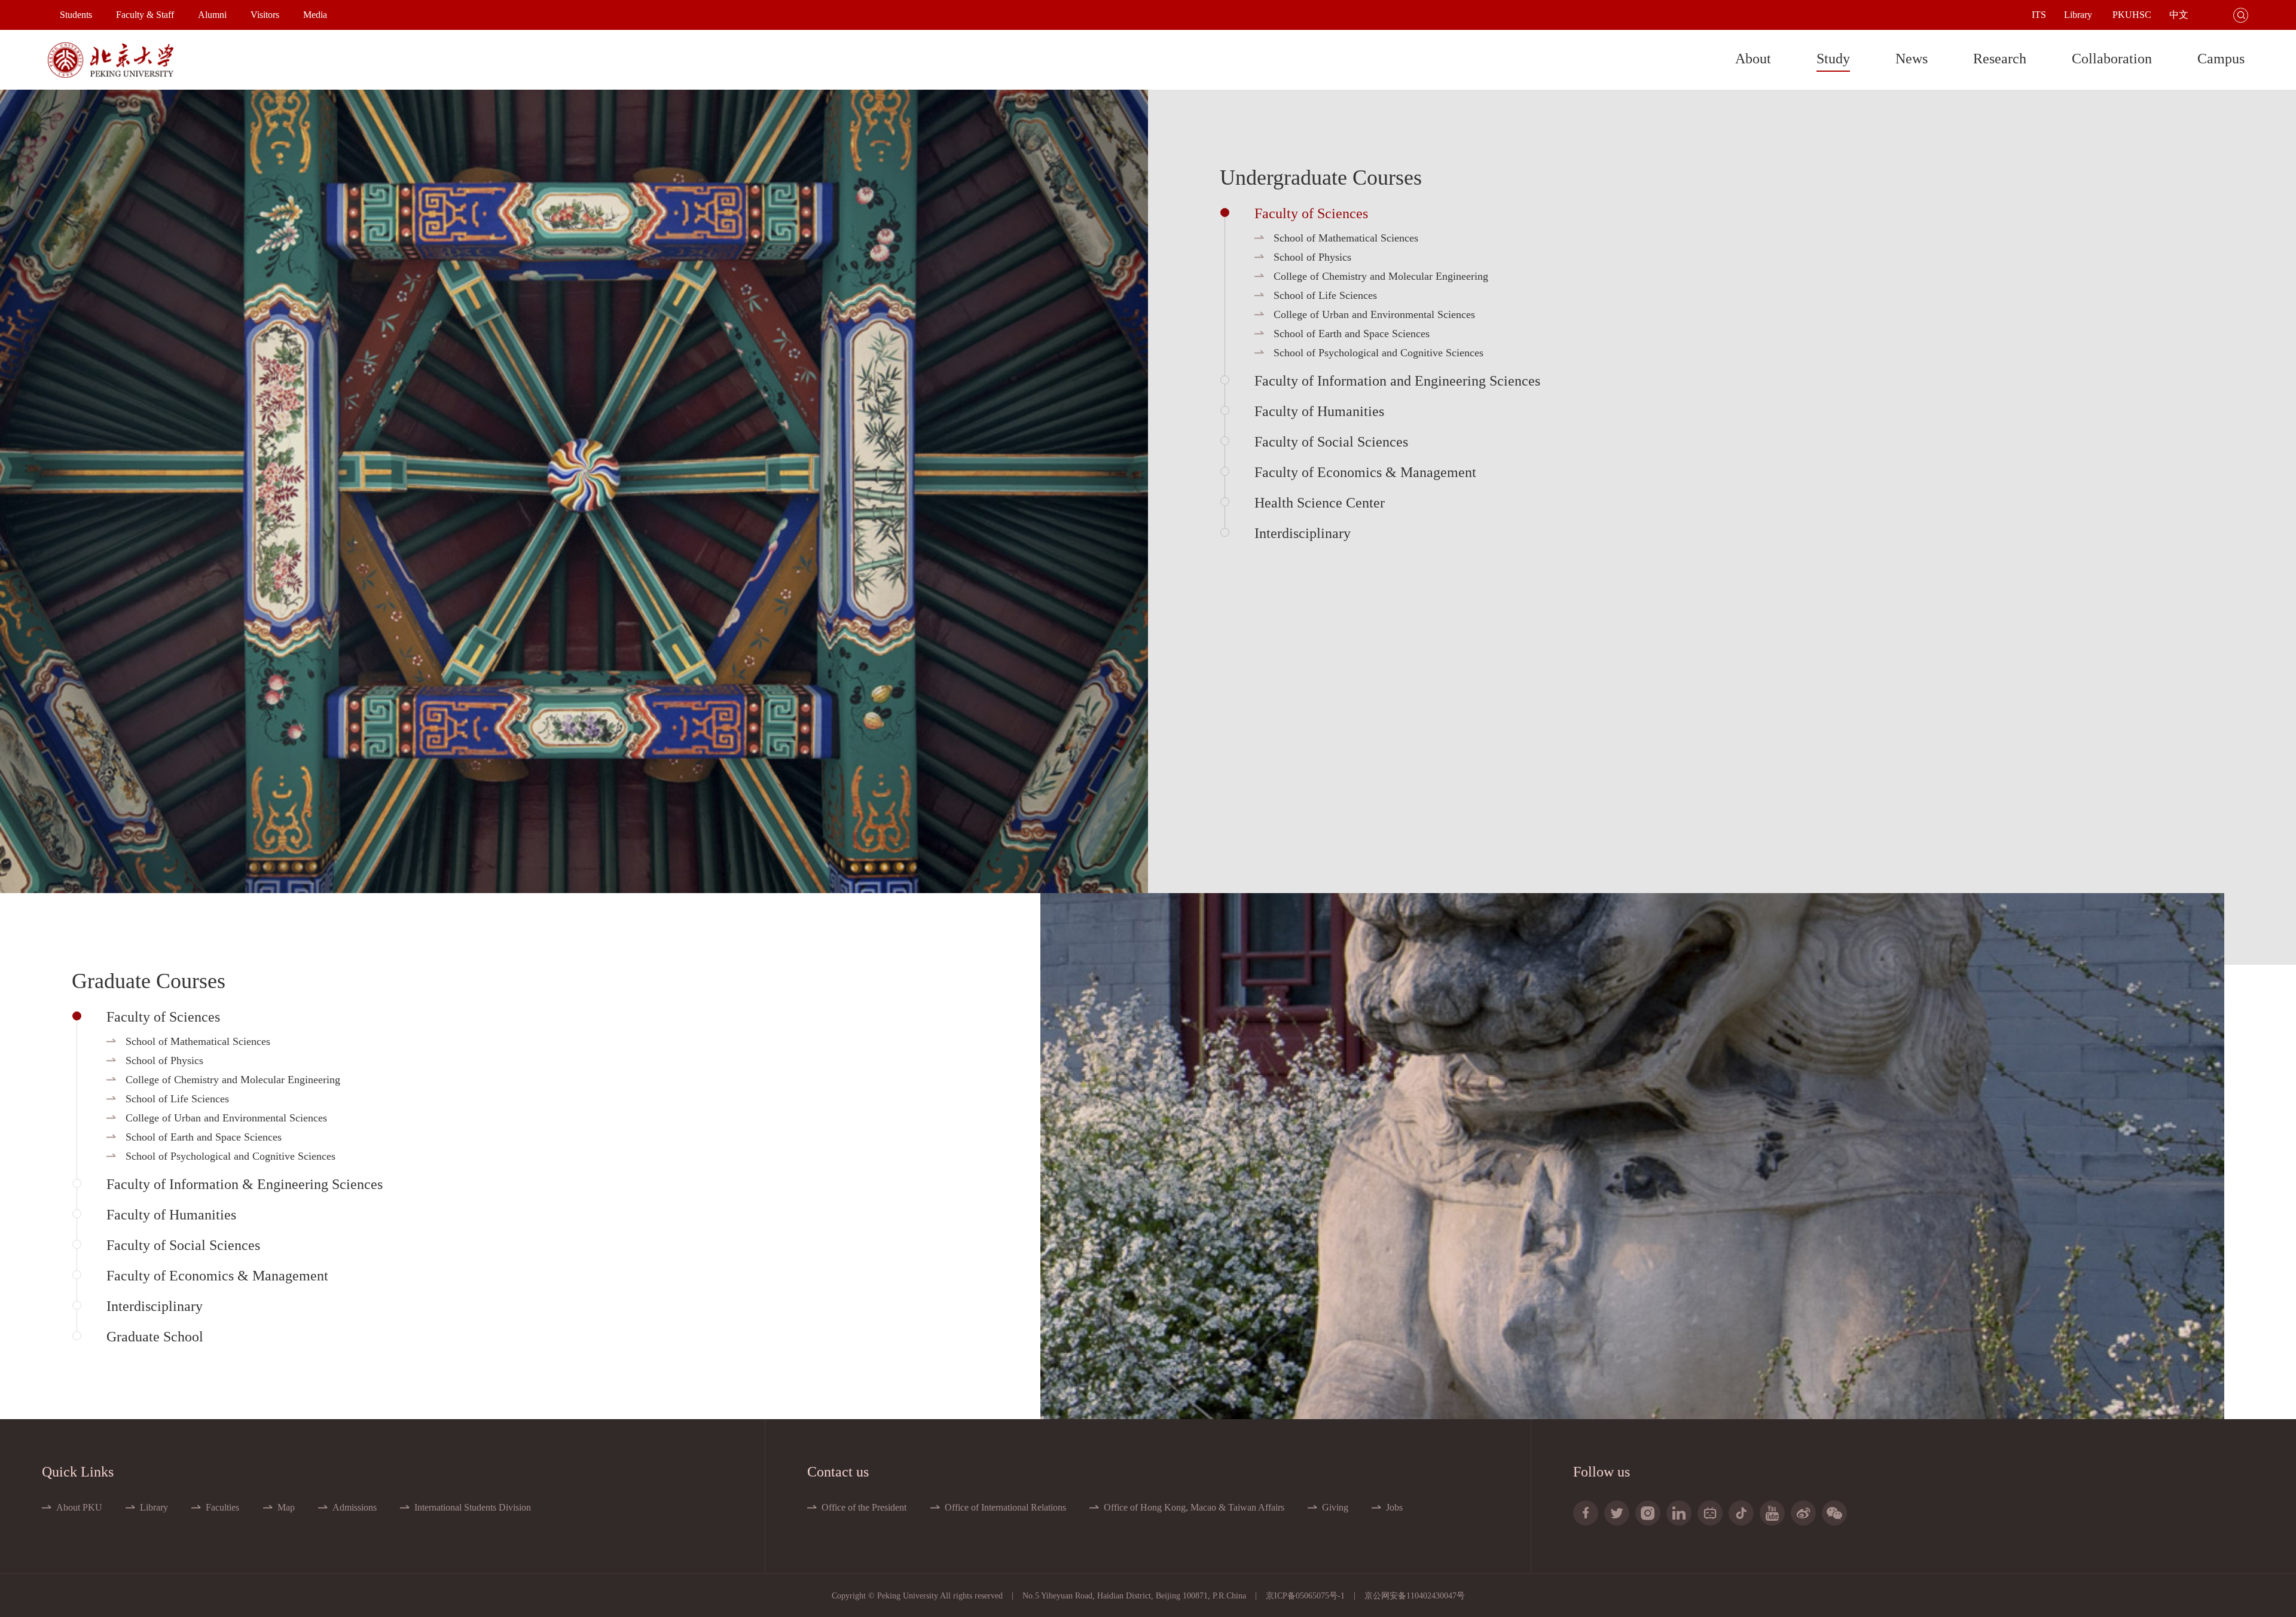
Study (1833, 59)
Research (2000, 59)
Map (286, 1507)
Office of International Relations (1005, 1507)
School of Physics (1312, 257)
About (1753, 59)
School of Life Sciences (1325, 295)
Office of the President (864, 1507)
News (1912, 59)
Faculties (222, 1507)
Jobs (1394, 1507)
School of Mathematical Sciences (1346, 238)
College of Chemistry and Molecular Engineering (1381, 276)
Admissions (355, 1507)
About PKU (79, 1507)
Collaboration (2112, 59)
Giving (1335, 1507)
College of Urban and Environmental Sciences (1374, 314)
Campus (2221, 59)
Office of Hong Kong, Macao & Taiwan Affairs (1194, 1507)
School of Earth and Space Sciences (1352, 334)
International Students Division (473, 1507)
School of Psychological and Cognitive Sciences (1378, 353)
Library (154, 1507)
